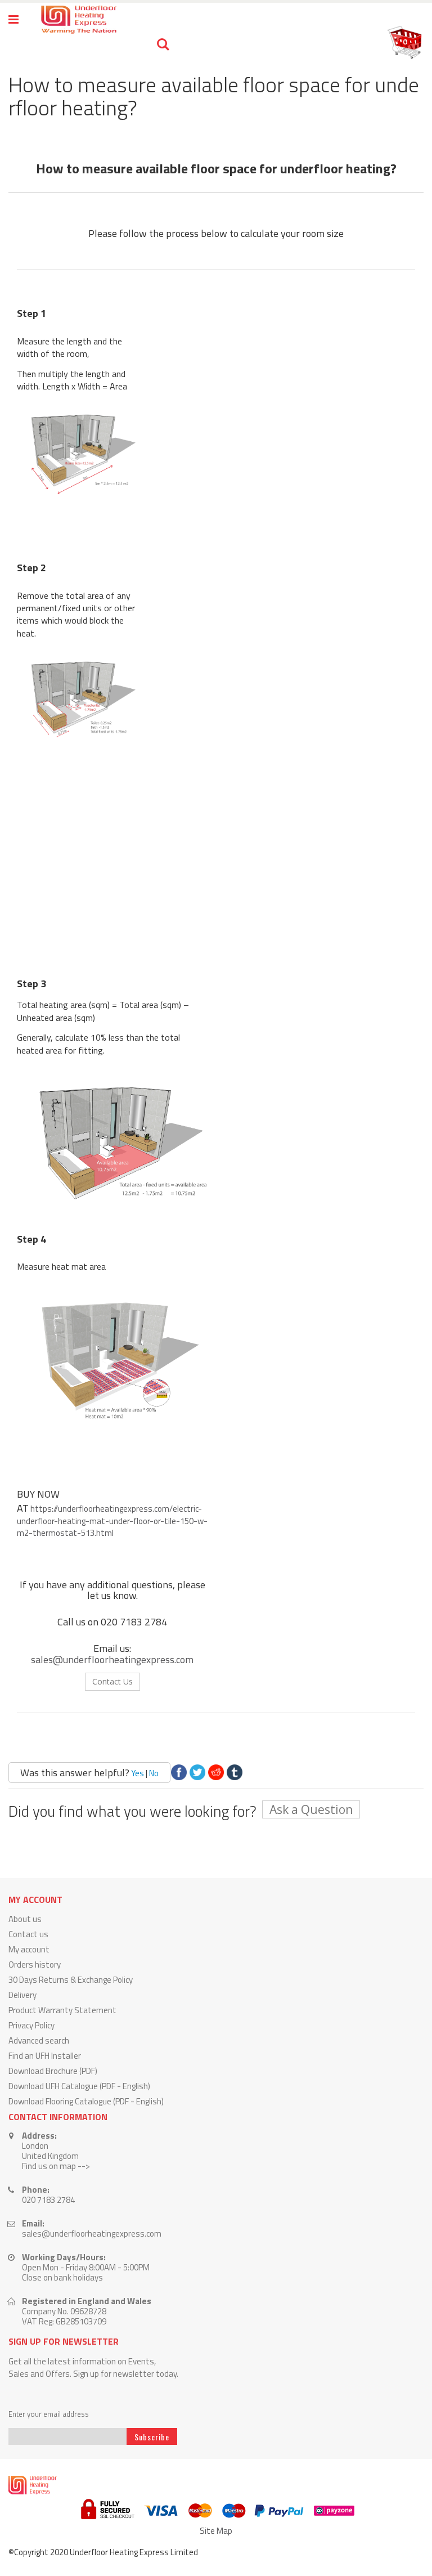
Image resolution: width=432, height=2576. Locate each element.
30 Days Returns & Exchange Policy (71, 1980)
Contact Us (112, 1681)
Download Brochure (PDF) (53, 2071)
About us (25, 1919)
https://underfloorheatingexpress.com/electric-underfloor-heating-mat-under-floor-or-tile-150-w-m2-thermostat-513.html (112, 1521)
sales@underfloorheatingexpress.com (112, 1659)
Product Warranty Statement (62, 2010)
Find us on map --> (56, 2166)
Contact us (28, 1934)
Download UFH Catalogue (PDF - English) (79, 2086)
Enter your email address (49, 2414)
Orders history (35, 1965)
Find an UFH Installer (45, 2056)
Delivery (22, 1995)
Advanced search (39, 2040)
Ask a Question (311, 1809)
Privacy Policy (31, 2025)
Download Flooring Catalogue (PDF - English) (86, 2101)
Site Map (216, 2531)
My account (29, 1949)
